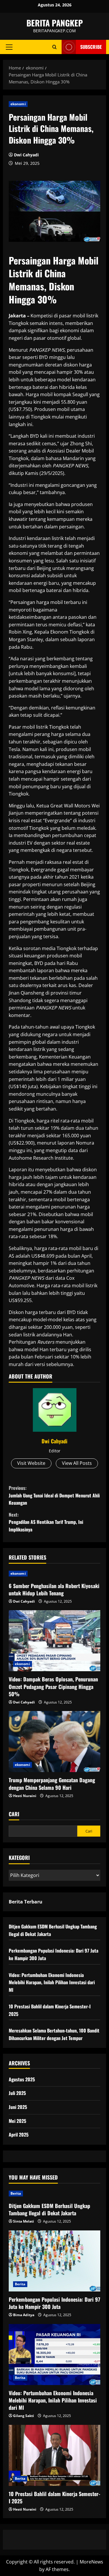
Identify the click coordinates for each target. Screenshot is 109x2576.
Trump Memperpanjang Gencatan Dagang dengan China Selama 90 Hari (52, 1784)
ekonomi (18, 104)
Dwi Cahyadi (26, 155)
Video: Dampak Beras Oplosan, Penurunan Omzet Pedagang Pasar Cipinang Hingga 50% (53, 1686)
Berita (16, 2193)
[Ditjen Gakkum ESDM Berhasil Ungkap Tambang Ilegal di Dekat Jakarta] (54, 2194)
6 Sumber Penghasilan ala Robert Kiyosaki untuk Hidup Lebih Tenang (54, 1589)
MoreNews (91, 2562)
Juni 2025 (18, 2107)
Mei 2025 (17, 2121)
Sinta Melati (24, 2221)
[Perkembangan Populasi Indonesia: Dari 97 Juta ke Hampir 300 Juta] (54, 2261)
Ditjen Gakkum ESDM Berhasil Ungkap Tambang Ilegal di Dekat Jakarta (49, 2209)
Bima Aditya (24, 2315)
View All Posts (77, 1463)
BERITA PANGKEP (55, 23)
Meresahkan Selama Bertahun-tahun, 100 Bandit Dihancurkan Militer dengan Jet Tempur (54, 2034)
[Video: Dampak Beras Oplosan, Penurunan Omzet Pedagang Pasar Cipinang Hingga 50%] (54, 1641)
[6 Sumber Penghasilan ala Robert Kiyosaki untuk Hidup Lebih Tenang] (54, 1574)
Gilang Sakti (24, 2416)
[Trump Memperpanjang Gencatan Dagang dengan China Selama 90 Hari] (54, 1742)
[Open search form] (54, 47)
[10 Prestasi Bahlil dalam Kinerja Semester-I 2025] (54, 2455)
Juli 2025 (17, 2093)
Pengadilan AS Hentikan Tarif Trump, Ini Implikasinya (46, 1522)
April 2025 (19, 2135)
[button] (9, 47)
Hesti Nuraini (25, 1796)
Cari (14, 1814)
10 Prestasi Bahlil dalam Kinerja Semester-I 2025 (54, 2497)
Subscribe (91, 47)
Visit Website (31, 1463)
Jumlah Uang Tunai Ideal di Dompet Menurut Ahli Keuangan (54, 1495)
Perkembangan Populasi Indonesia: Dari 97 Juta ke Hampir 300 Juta (54, 2303)
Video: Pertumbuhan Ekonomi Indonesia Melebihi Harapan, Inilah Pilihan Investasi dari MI (52, 1982)
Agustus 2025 (22, 2079)
